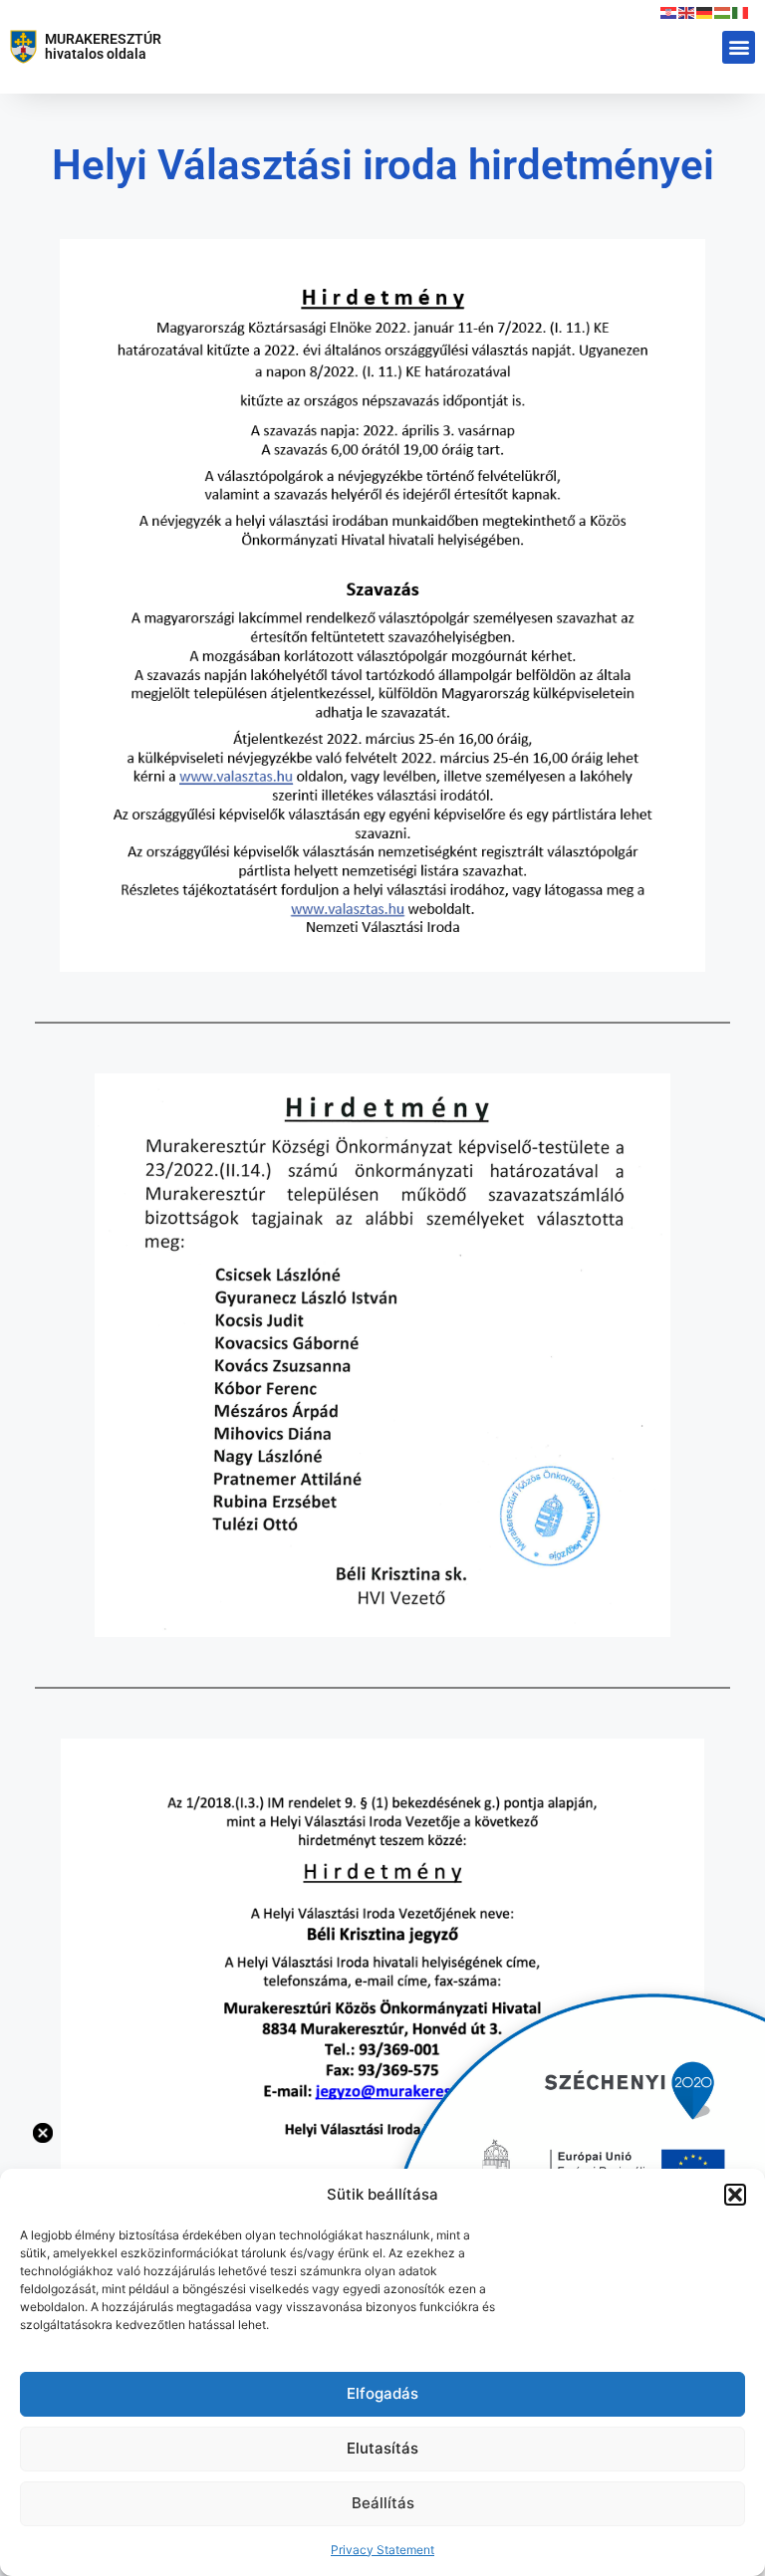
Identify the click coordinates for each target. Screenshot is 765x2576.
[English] (687, 12)
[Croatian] (669, 12)
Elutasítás (382, 2448)
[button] (735, 2195)
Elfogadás (382, 2393)
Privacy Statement (382, 2550)
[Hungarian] (723, 12)
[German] (705, 12)
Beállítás (383, 2503)
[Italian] (741, 12)
